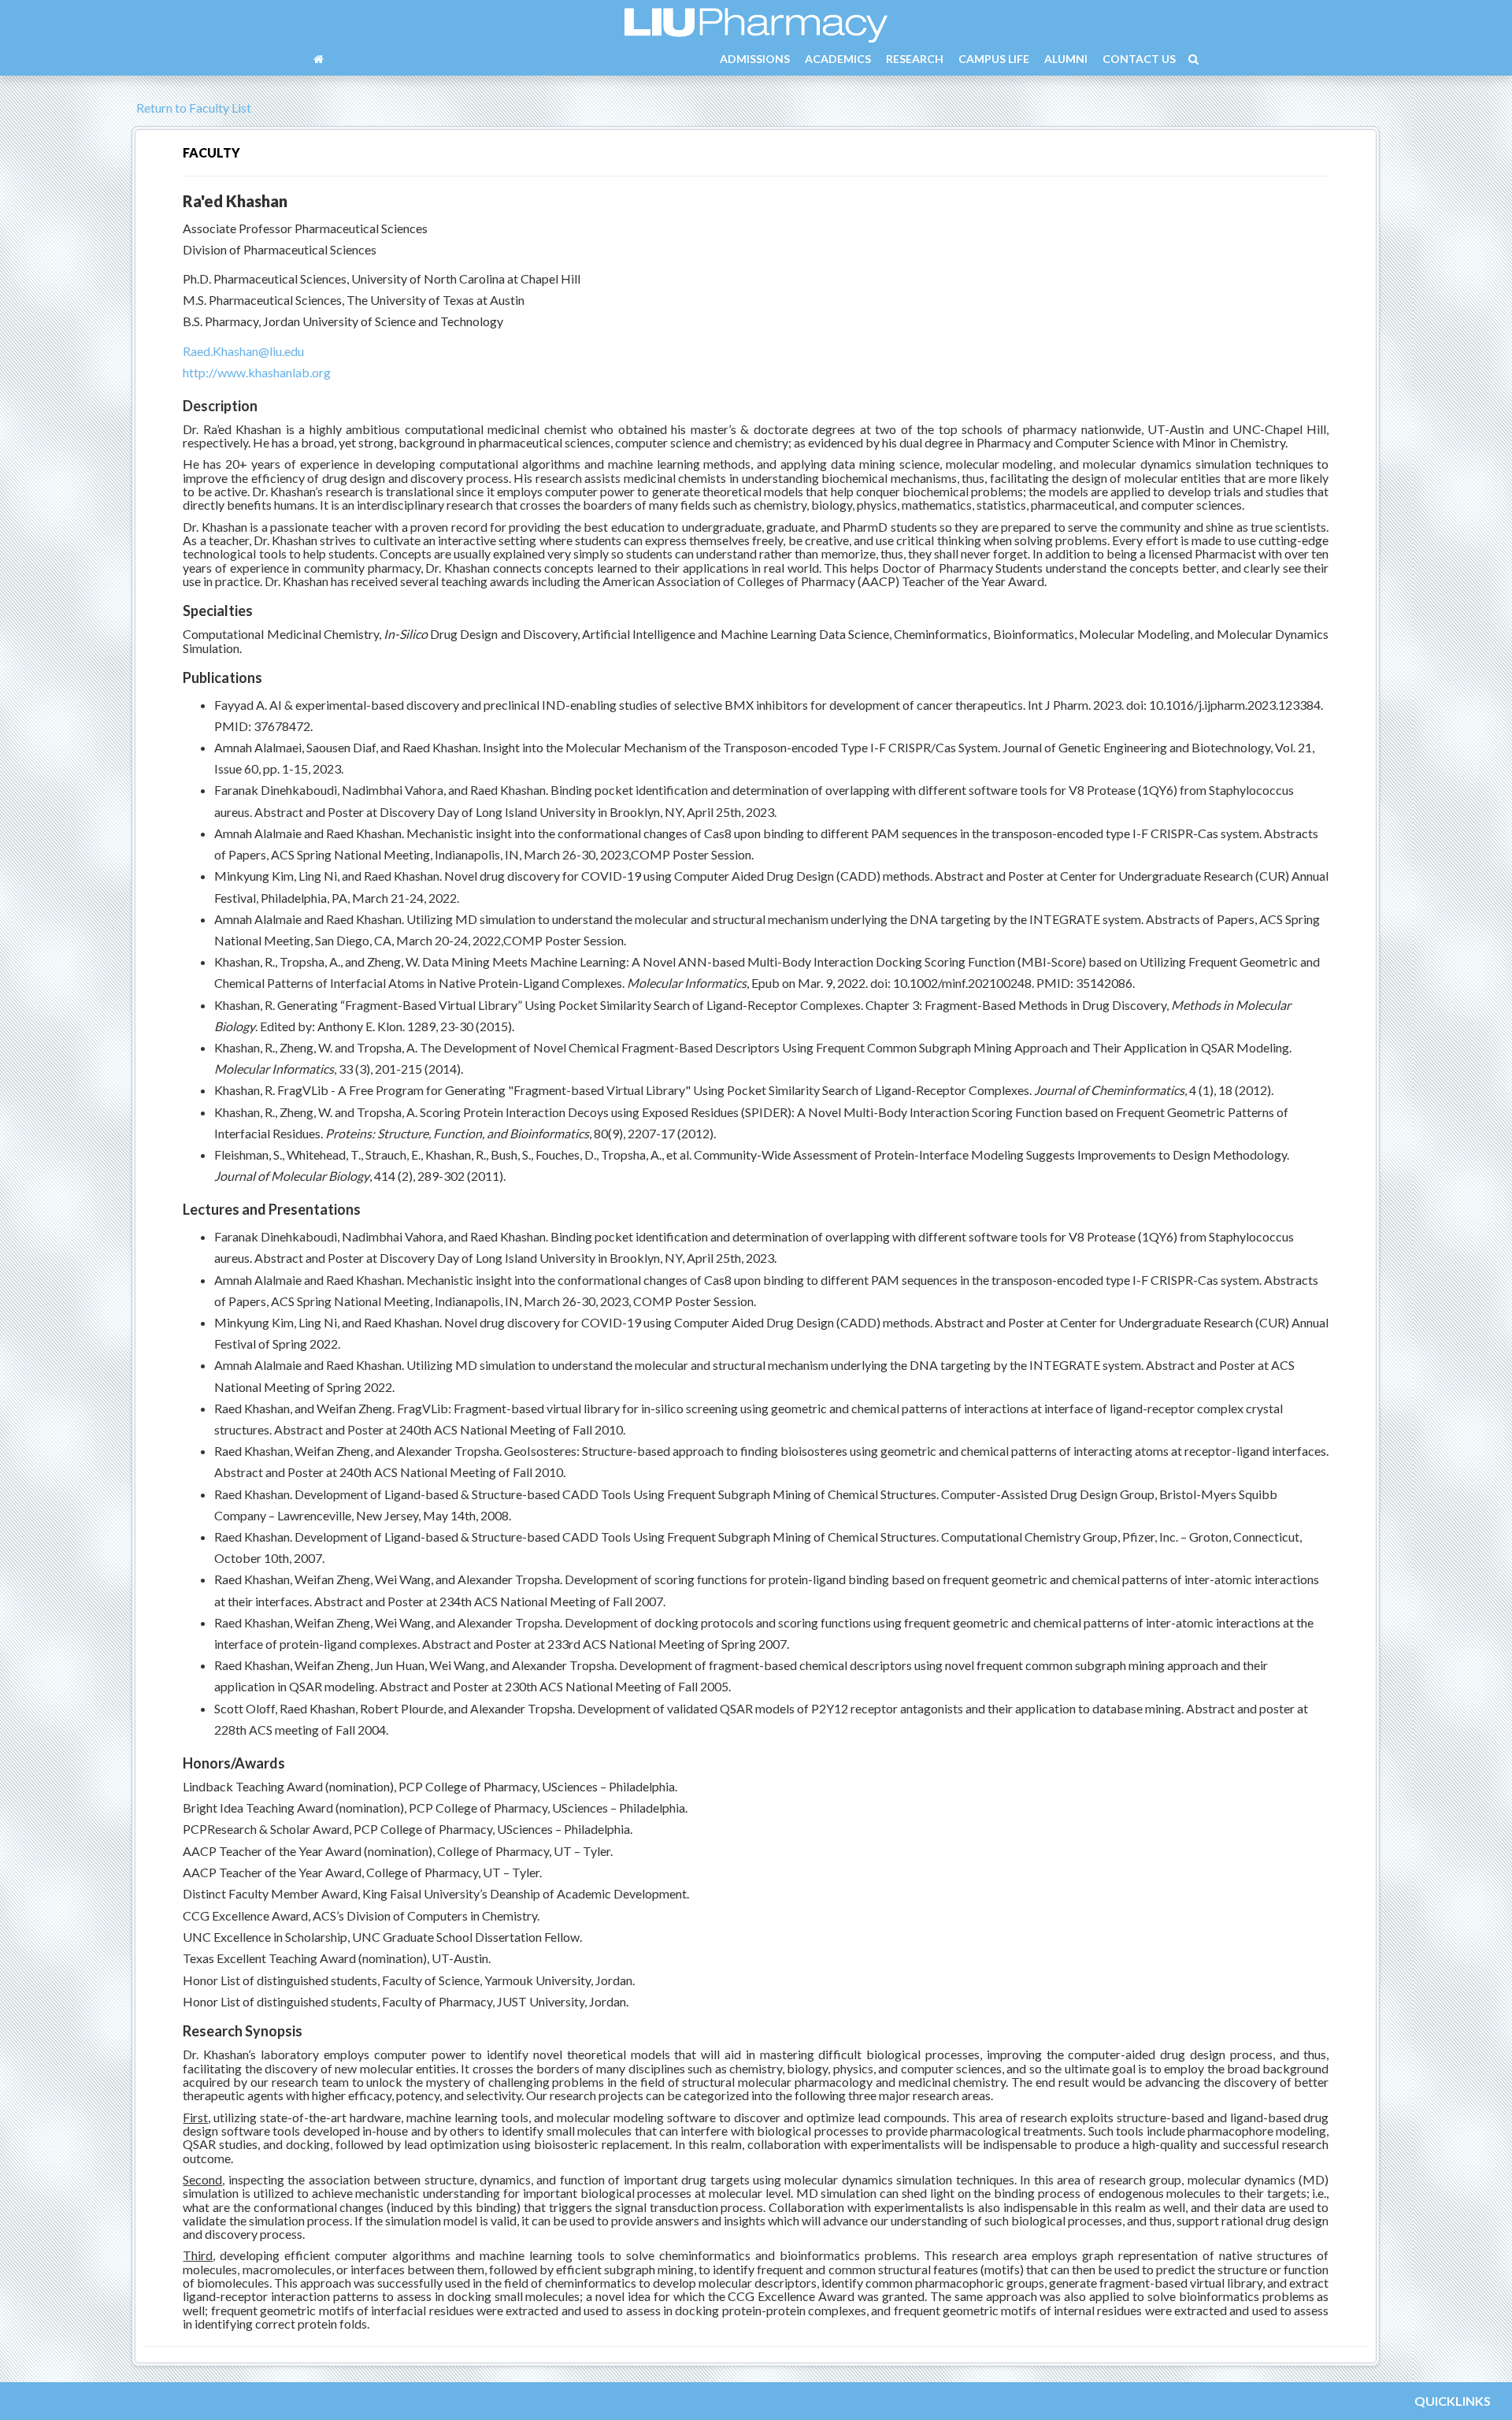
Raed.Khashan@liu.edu (243, 351)
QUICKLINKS (1453, 2401)
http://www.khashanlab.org (257, 372)
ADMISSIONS (755, 59)
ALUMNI (1066, 59)
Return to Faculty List (193, 108)
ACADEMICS (838, 59)
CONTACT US (1139, 59)
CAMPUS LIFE (994, 59)
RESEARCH (915, 59)
